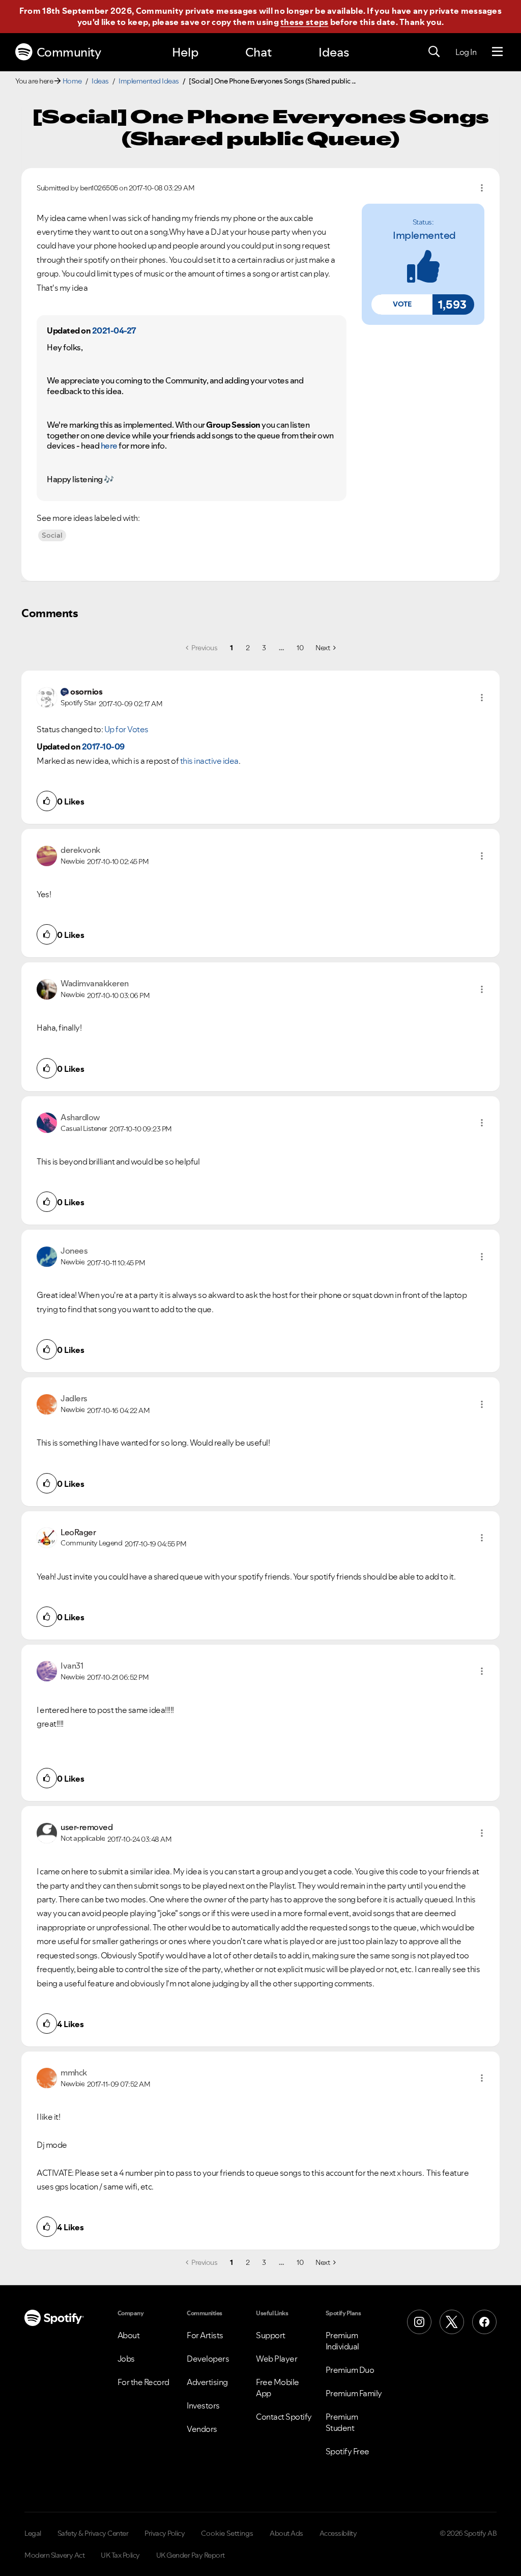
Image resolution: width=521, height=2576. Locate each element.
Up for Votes (126, 729)
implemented (424, 235)
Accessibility (338, 2533)
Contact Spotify (284, 2417)
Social (52, 535)
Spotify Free (348, 2451)
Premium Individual (342, 2341)
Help (185, 52)
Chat (258, 52)
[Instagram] (419, 2322)
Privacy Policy (165, 2533)
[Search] (434, 52)
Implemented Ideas (149, 81)
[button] (402, 304)
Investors (203, 2405)
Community (69, 52)
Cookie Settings (227, 2533)
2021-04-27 (114, 330)
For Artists (205, 2335)
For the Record (143, 2382)
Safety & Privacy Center (93, 2533)
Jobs (126, 2359)
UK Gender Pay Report (191, 2555)
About (129, 2335)
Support (271, 2335)
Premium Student (342, 2422)
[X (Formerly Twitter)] (452, 2322)
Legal (33, 2533)
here (109, 446)
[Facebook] (484, 2322)
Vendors (202, 2429)
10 (300, 648)
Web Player (277, 2359)
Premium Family (354, 2393)
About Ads (286, 2533)
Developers (208, 2359)
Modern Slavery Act (54, 2555)
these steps (304, 22)
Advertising (207, 2382)
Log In (466, 52)
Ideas (334, 52)
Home (72, 81)
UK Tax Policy (120, 2555)
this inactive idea (209, 761)
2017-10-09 (103, 746)
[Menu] (497, 52)
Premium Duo (350, 2370)
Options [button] (482, 188)
